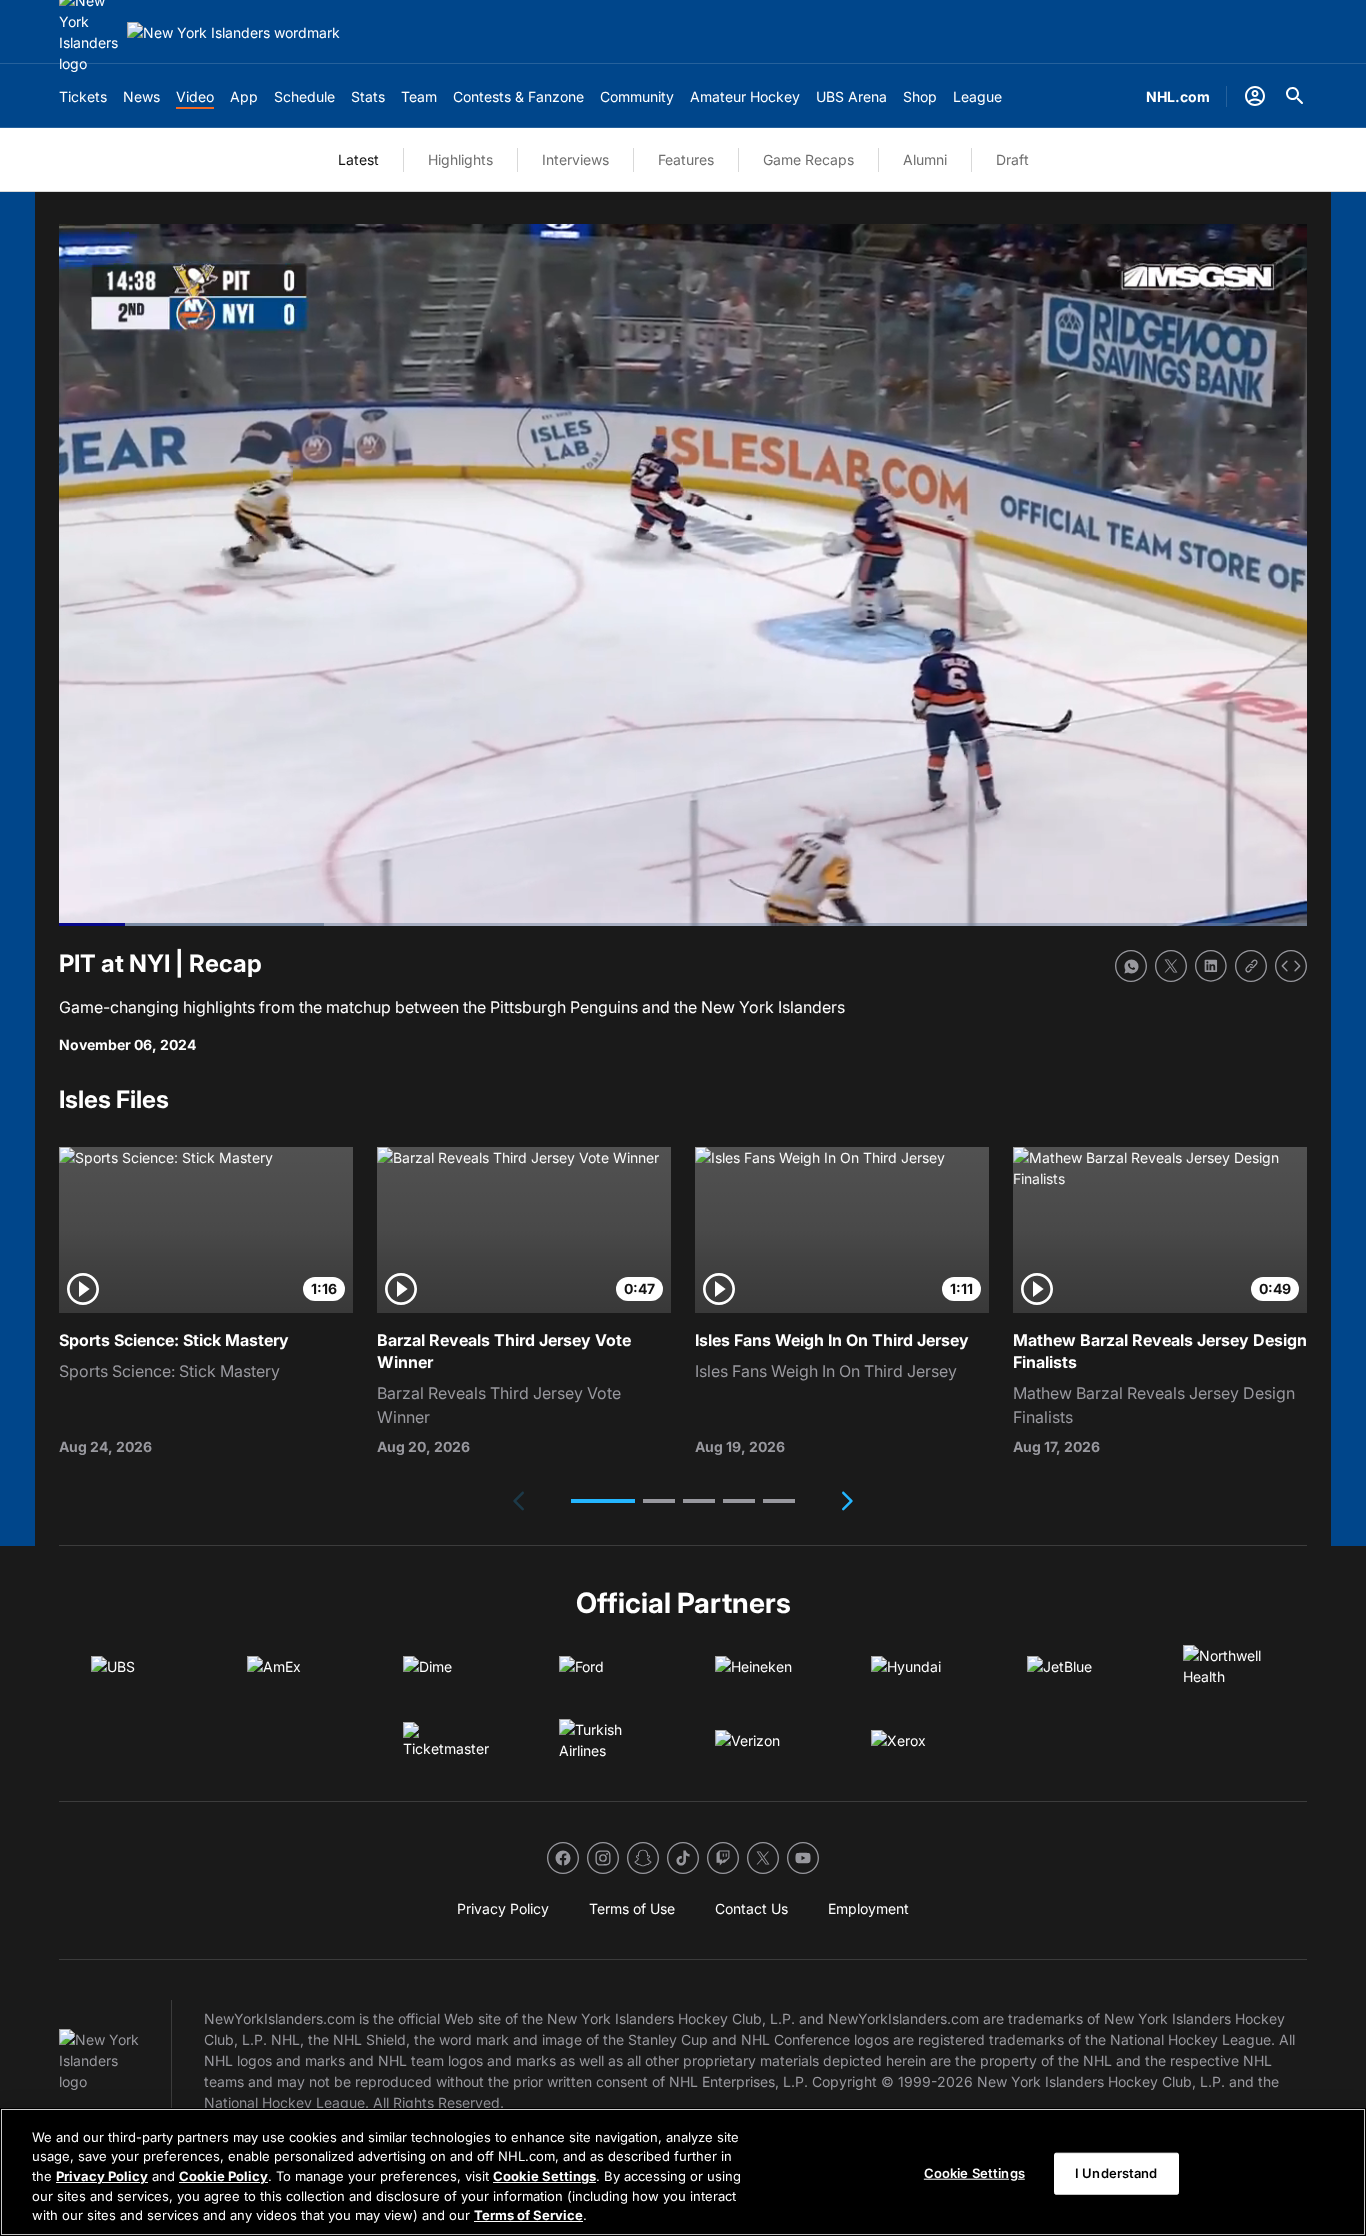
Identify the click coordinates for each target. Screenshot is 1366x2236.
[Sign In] (1255, 96)
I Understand (1116, 2173)
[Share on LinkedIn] (1211, 966)
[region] (683, 2172)
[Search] (1295, 96)
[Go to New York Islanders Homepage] (233, 32)
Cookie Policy (223, 2176)
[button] (603, 1501)
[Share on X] (1171, 966)
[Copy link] (1251, 966)
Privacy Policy (102, 2176)
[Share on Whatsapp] (1131, 966)
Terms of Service (528, 2215)
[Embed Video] (1291, 966)
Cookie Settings (544, 2176)
